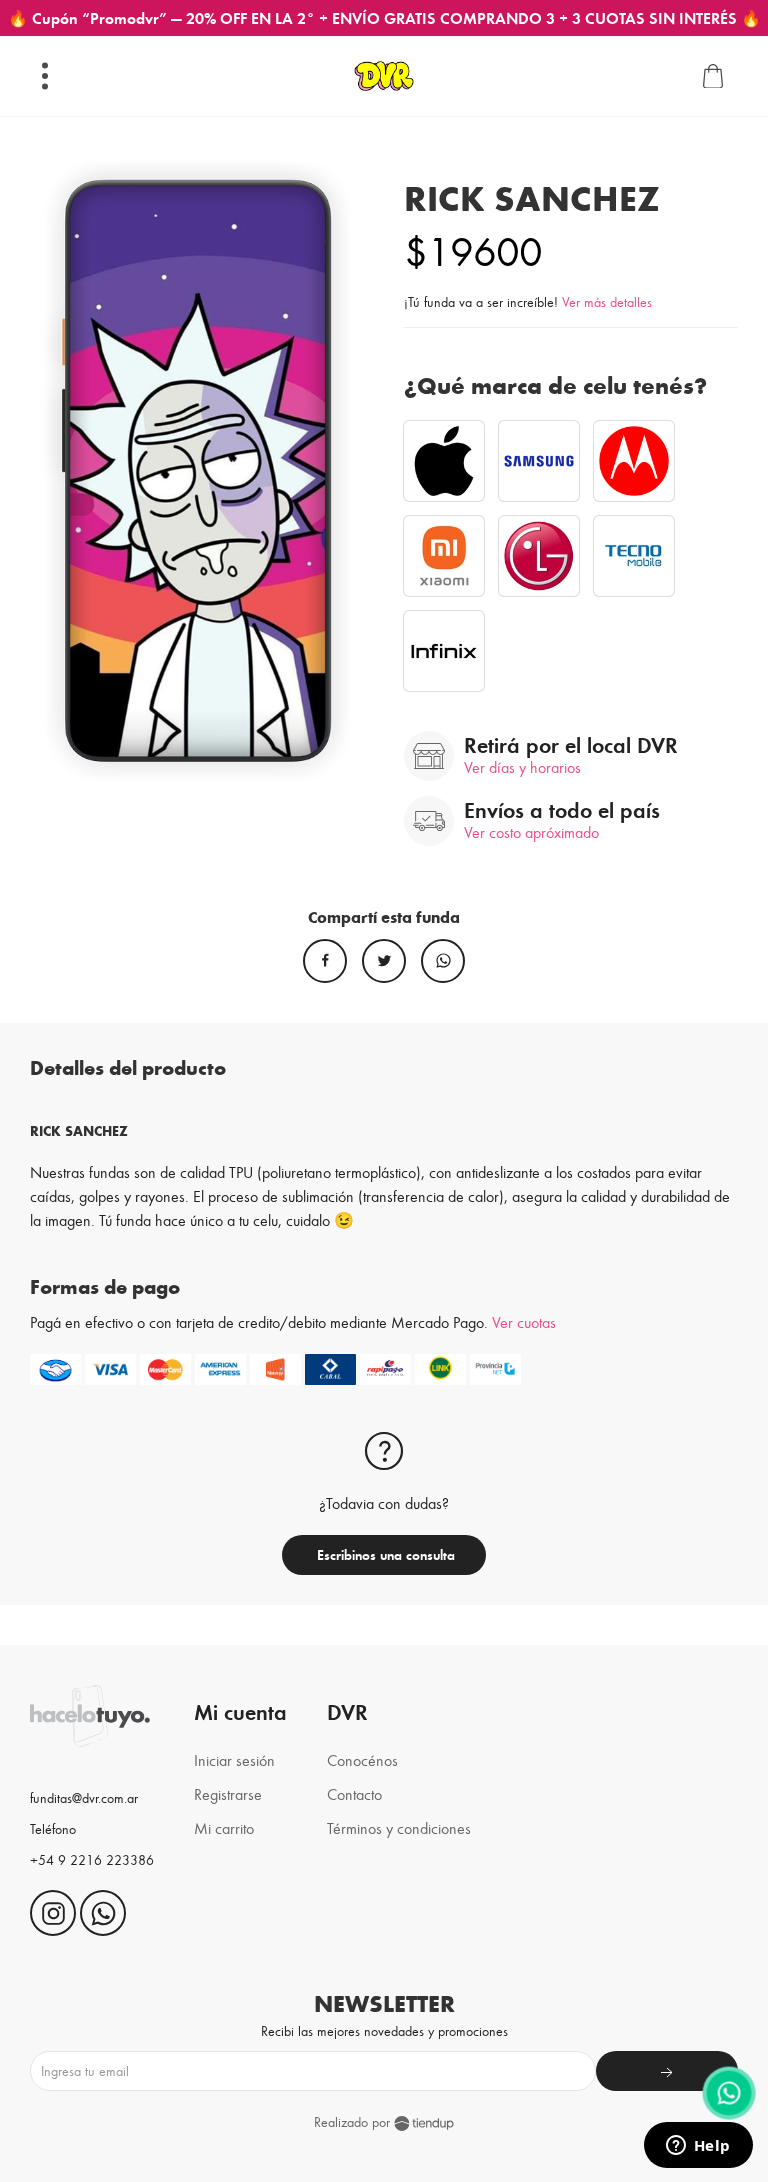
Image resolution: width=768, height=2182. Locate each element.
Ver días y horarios (522, 766)
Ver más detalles (607, 301)
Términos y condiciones (399, 1827)
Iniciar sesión (234, 1759)
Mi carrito (224, 1827)
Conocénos (362, 1759)
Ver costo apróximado (531, 831)
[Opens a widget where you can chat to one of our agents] (698, 2147)
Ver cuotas (524, 1321)
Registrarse (228, 1793)
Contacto (354, 1793)
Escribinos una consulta (384, 1554)
